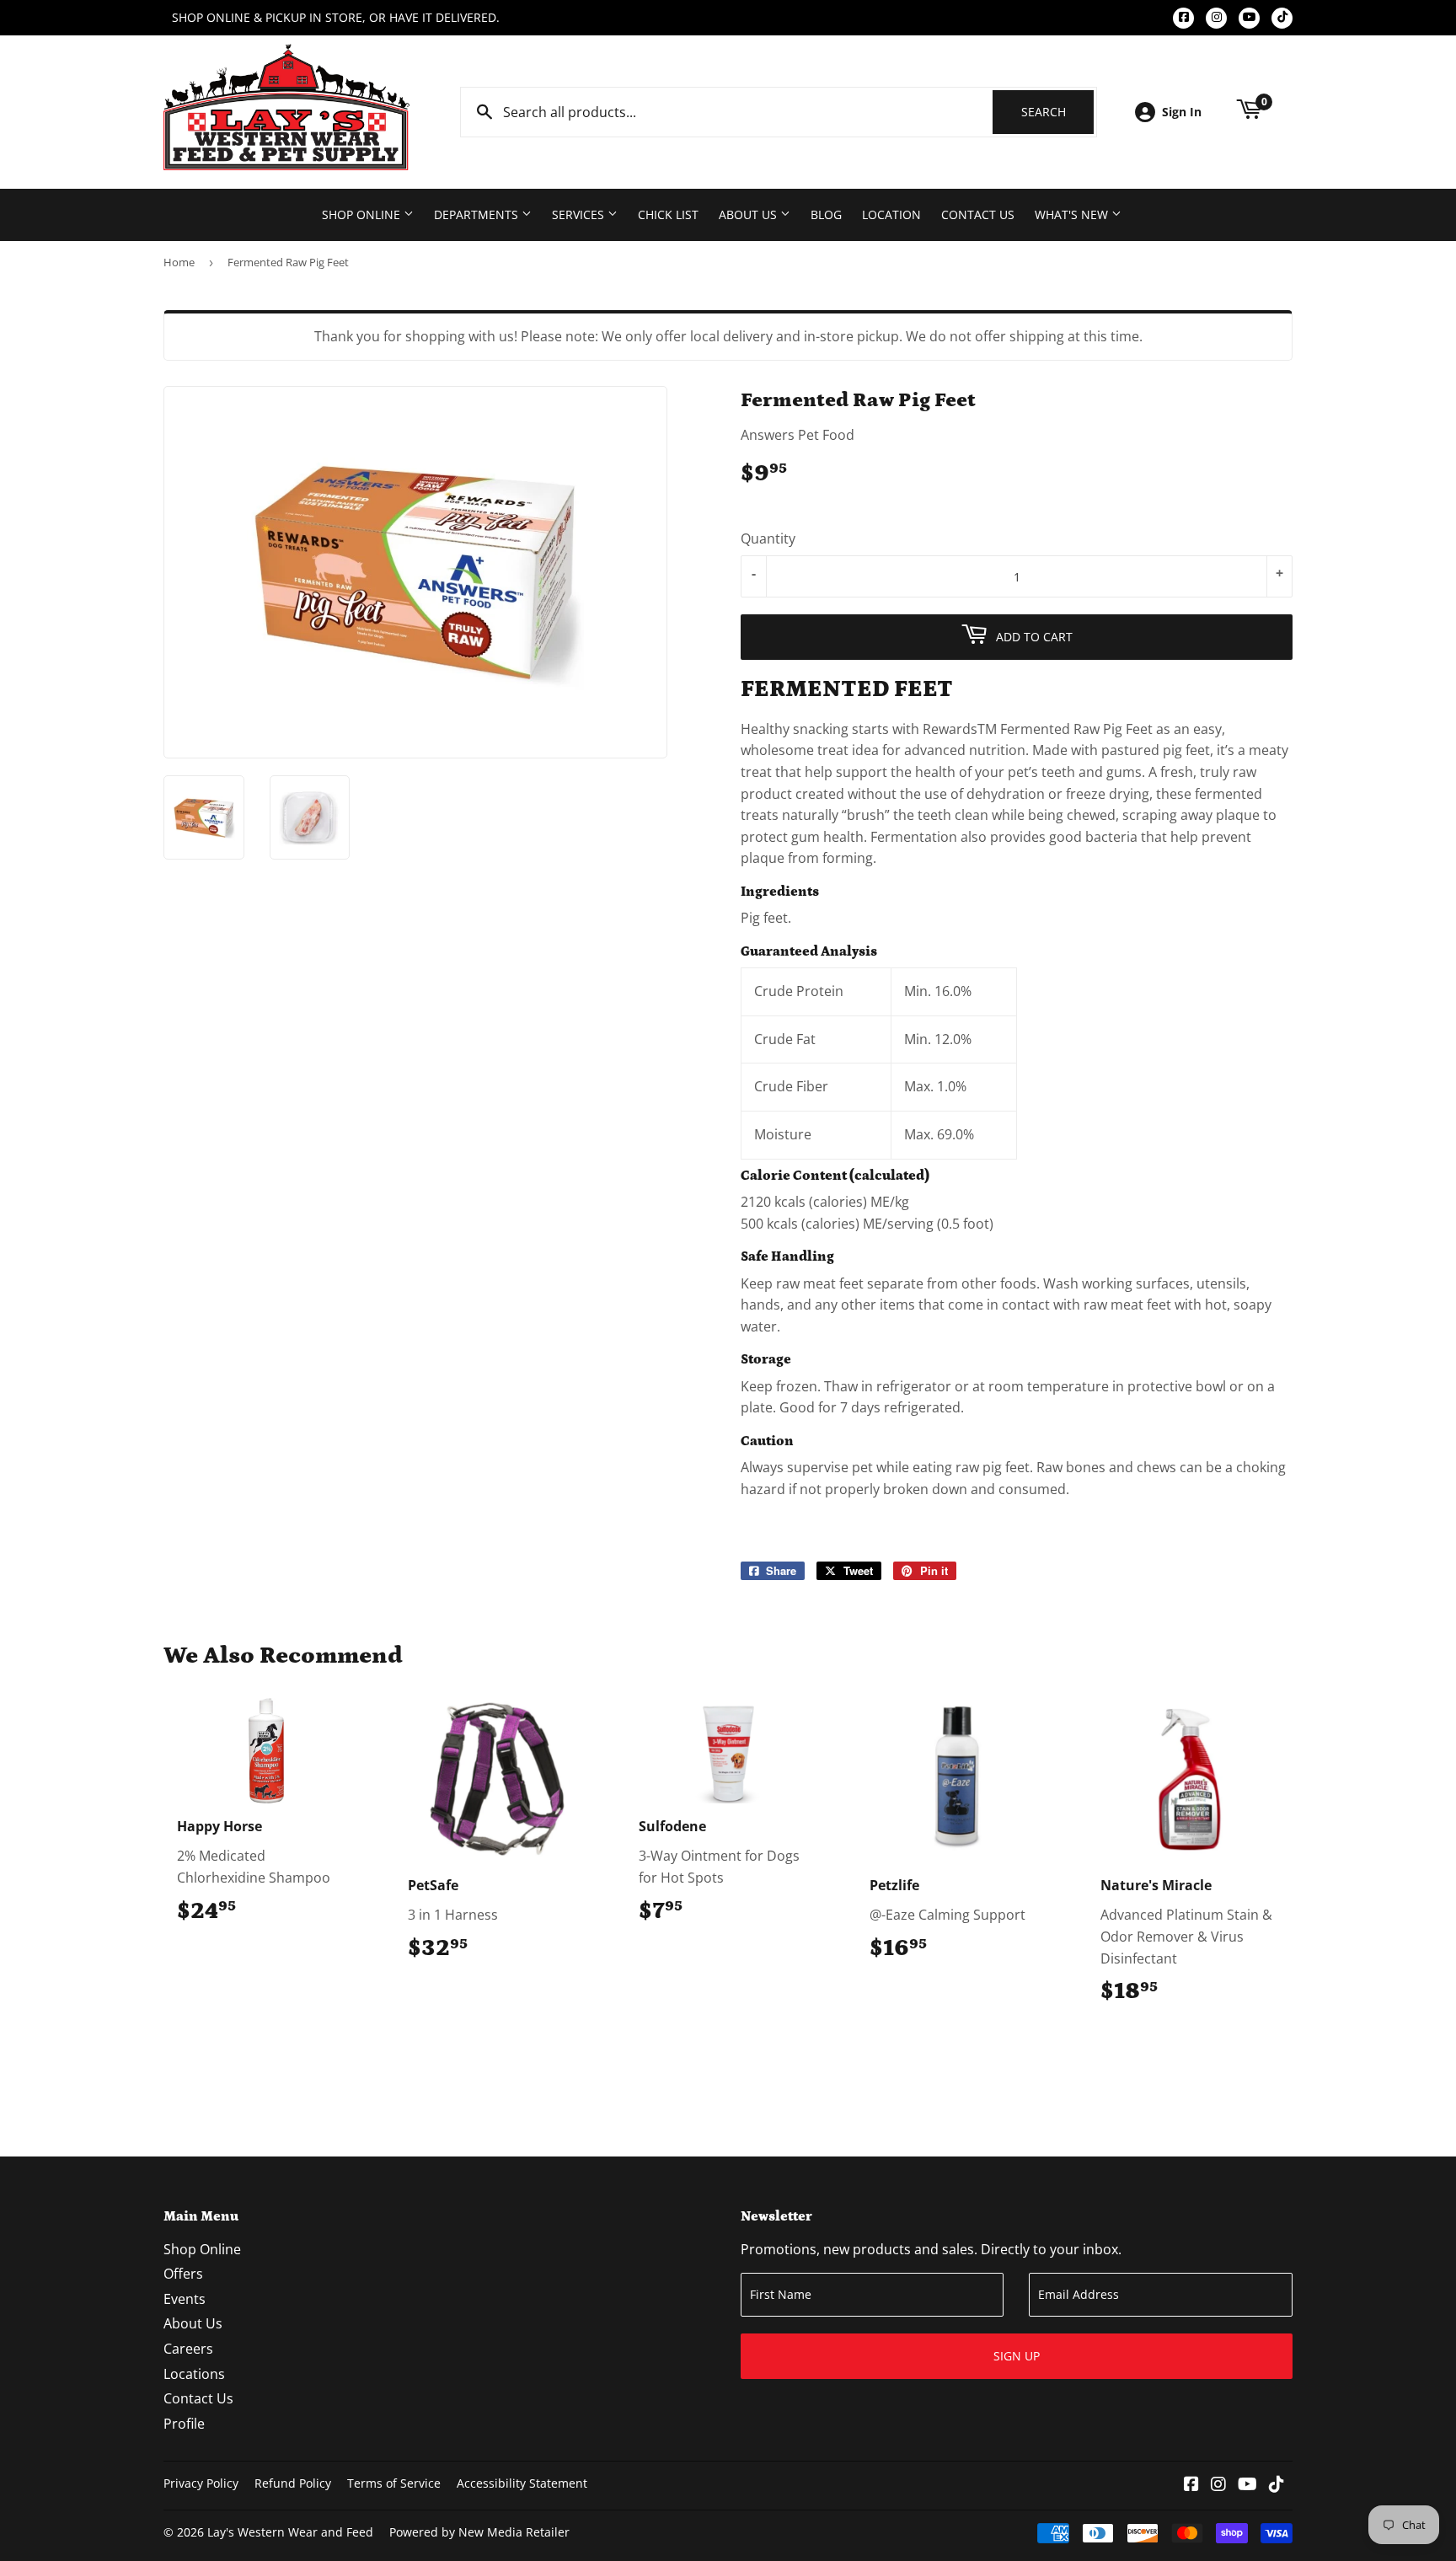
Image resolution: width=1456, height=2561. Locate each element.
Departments (478, 214)
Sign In (1182, 112)
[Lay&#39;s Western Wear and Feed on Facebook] (1191, 2485)
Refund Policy (293, 2483)
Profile (184, 2424)
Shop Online (363, 214)
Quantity (768, 538)
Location (891, 214)
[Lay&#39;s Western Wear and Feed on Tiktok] (1277, 2485)
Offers (183, 2274)
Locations (194, 2374)
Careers (188, 2349)
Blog (826, 214)
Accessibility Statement (522, 2483)
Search (1057, 112)
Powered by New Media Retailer (479, 2532)
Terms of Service (394, 2483)
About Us (749, 214)
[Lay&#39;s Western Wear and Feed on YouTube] (1247, 2485)
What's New (1073, 214)
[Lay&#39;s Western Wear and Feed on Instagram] (1218, 2485)
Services (580, 214)
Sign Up (1017, 2356)
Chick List (668, 214)
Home (179, 262)
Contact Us (978, 214)
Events (185, 2299)
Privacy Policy (201, 2483)
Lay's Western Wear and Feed (290, 2532)
